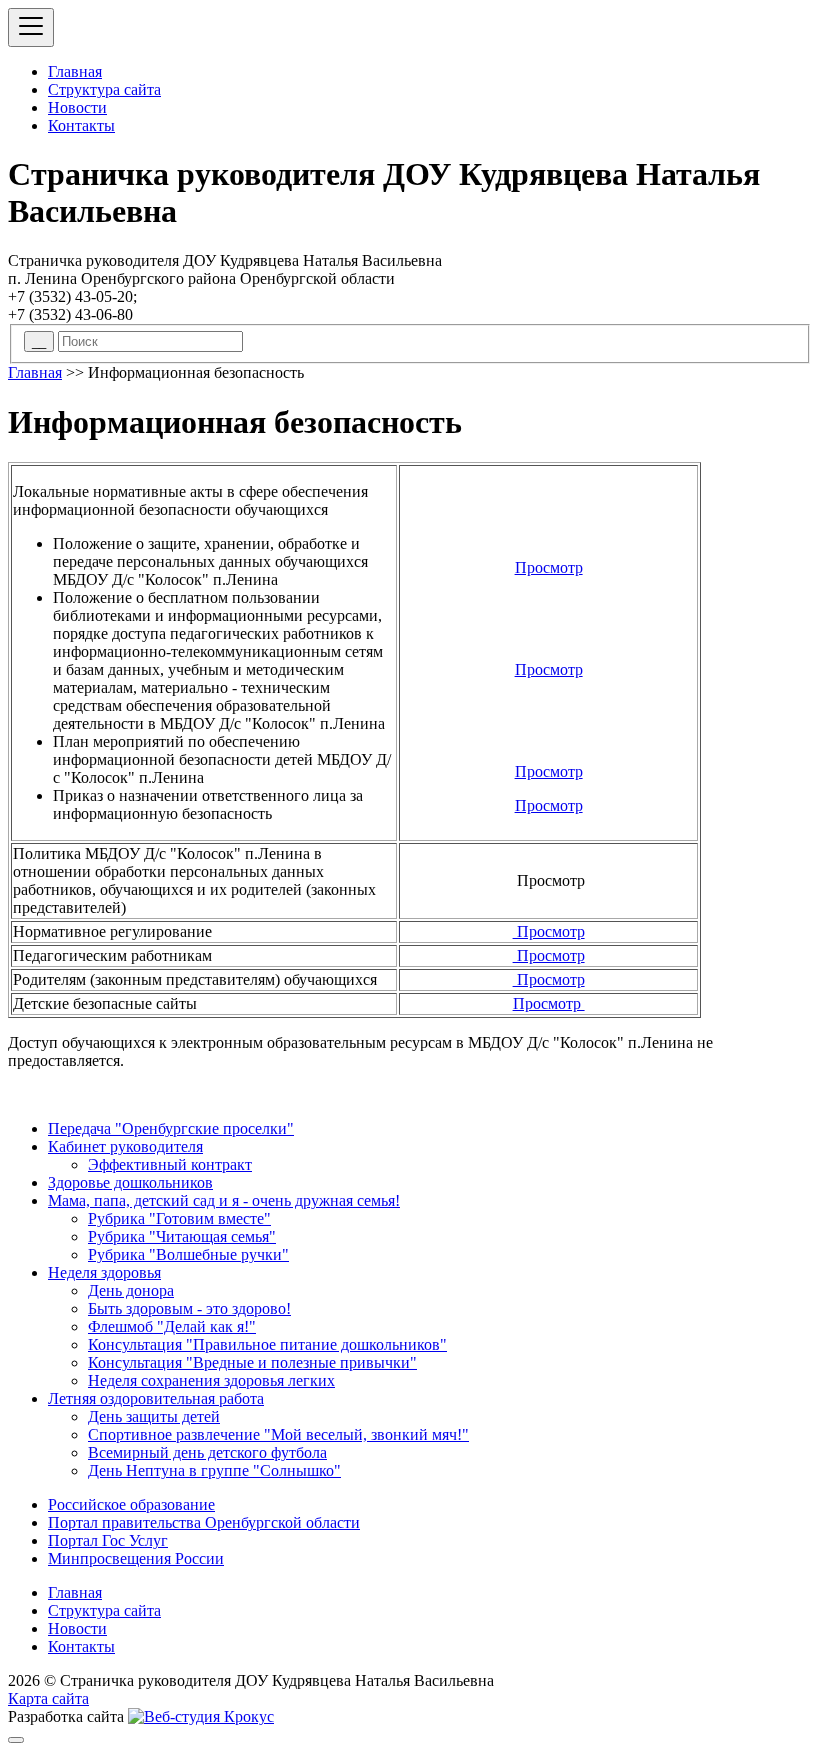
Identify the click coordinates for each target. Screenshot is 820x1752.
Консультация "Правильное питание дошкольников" (267, 1344)
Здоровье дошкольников (130, 1182)
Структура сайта (104, 89)
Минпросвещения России (136, 1558)
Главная (75, 71)
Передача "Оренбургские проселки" (171, 1128)
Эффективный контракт (170, 1164)
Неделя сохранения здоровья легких (211, 1380)
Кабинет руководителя (125, 1146)
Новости (77, 107)
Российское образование (131, 1504)
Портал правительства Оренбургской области (204, 1522)
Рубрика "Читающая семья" (182, 1236)
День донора (131, 1290)
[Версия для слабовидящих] (16, 1740)
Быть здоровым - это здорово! (189, 1308)
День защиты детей (154, 1416)
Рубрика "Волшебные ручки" (188, 1254)
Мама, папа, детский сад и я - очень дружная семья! (224, 1200)
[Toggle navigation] (31, 27)
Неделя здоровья (104, 1272)
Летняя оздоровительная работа (156, 1398)
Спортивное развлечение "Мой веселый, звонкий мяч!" (278, 1434)
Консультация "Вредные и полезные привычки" (252, 1362)
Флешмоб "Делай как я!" (172, 1326)
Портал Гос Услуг (108, 1540)
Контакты (81, 125)
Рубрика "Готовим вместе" (179, 1218)
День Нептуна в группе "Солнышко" (214, 1470)
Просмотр (549, 567)
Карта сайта (48, 1698)
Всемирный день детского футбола (207, 1452)
